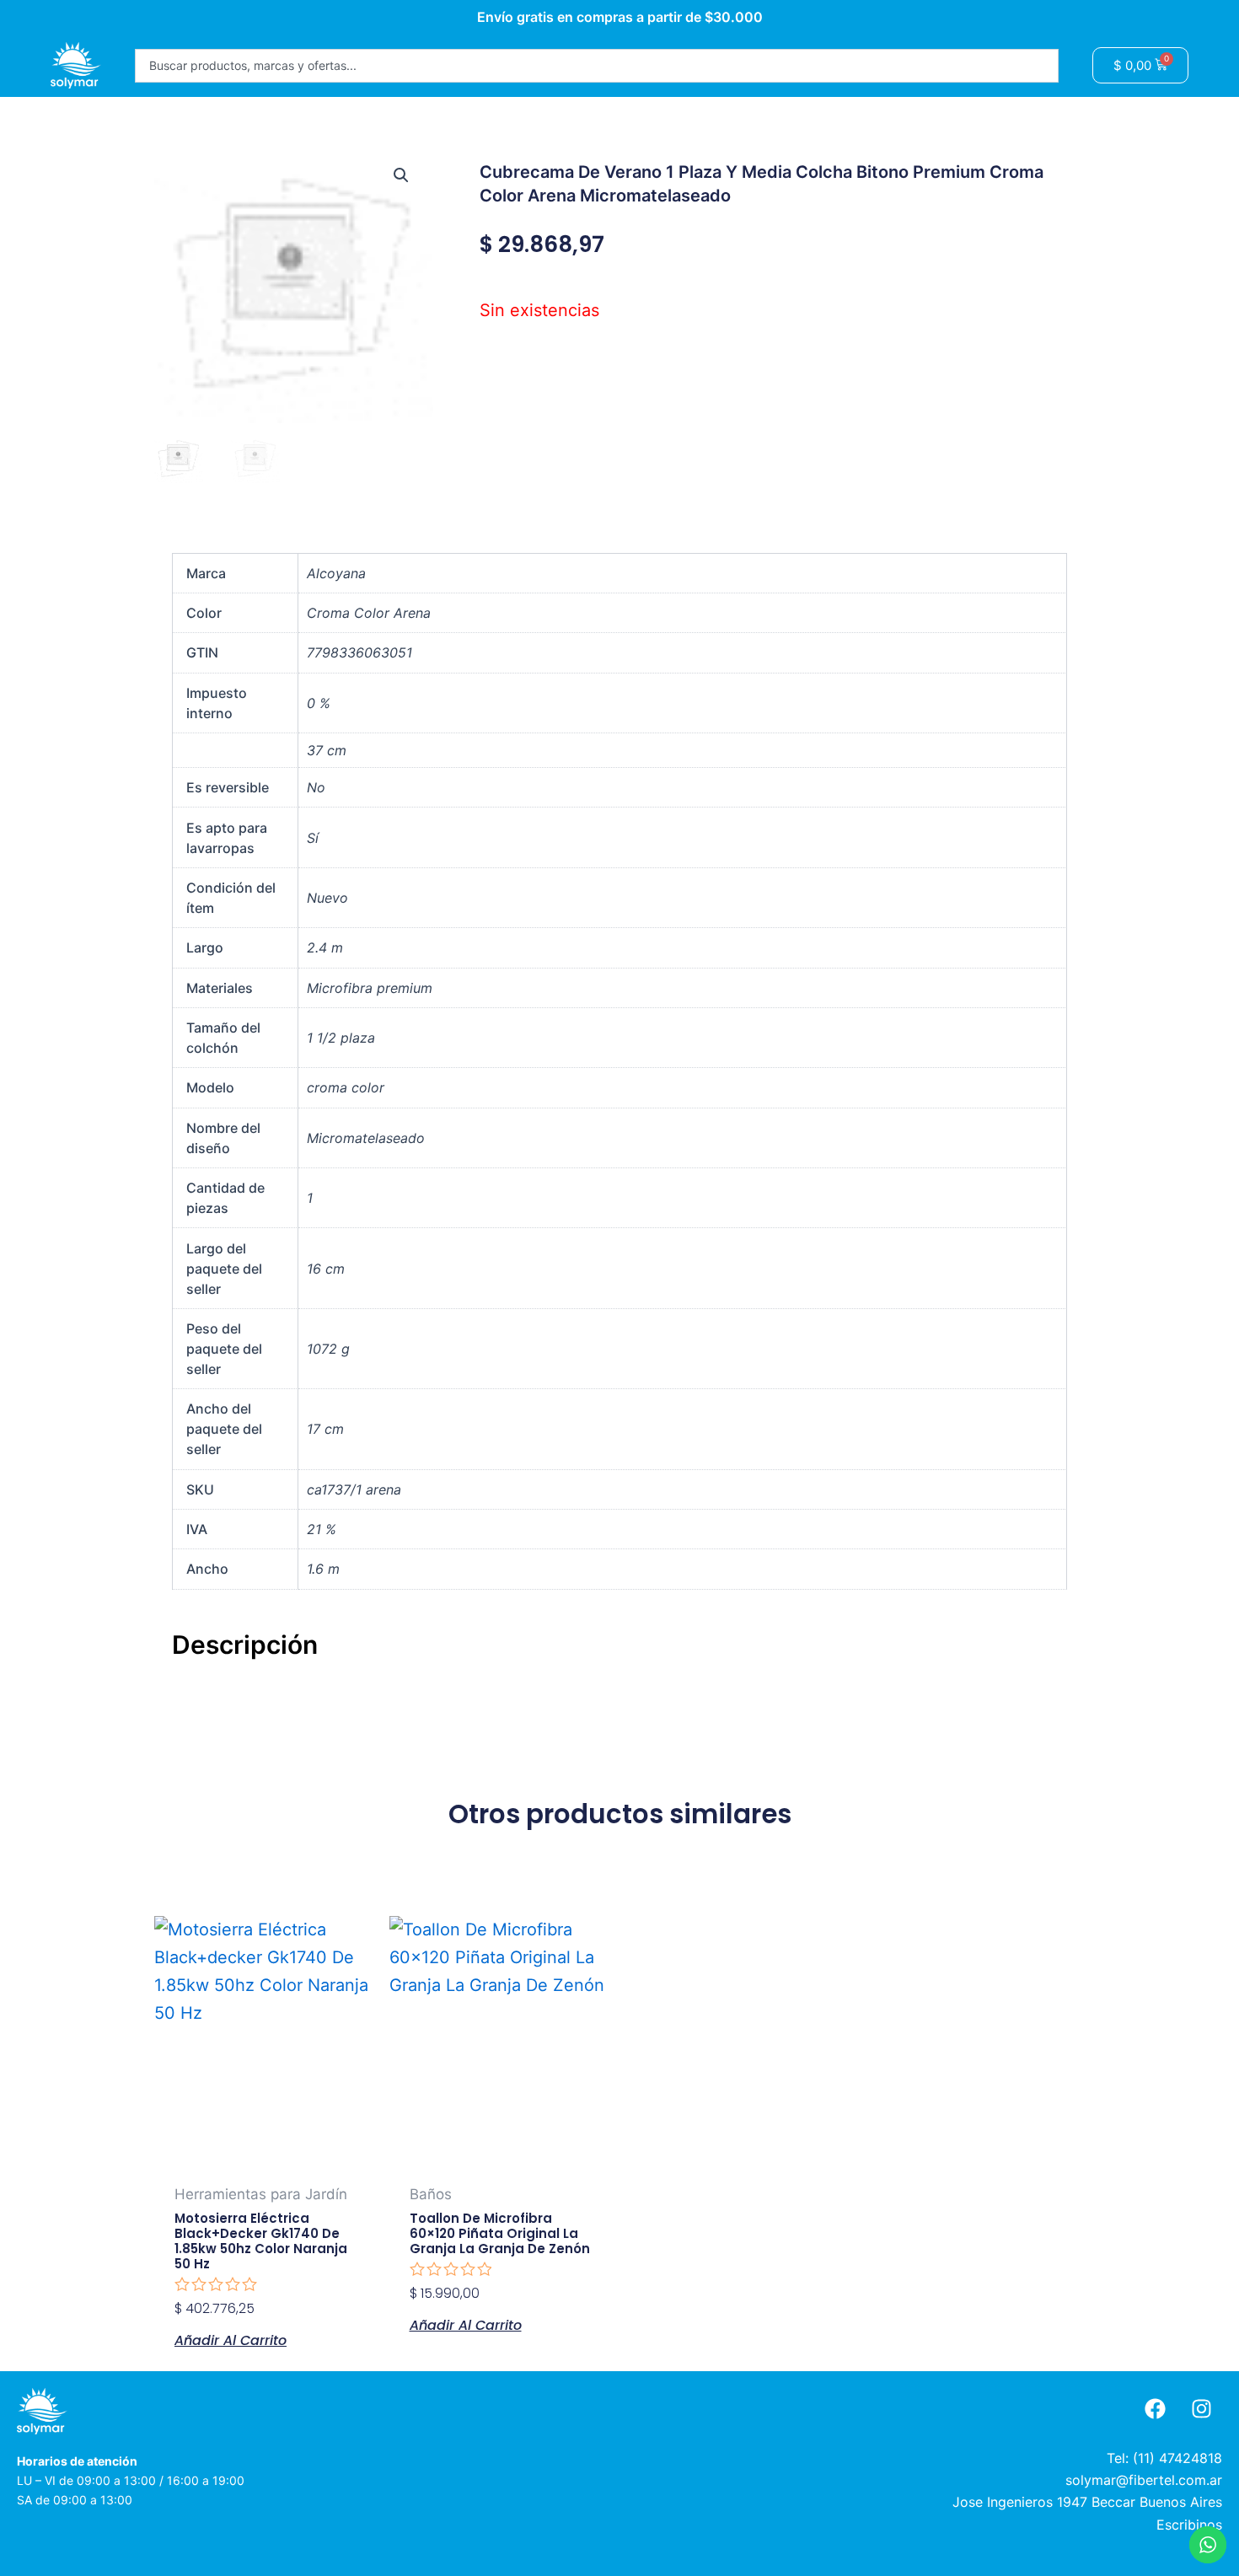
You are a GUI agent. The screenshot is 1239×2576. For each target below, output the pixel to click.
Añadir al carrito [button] (231, 2339)
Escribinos (1189, 2525)
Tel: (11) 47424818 (1164, 2458)
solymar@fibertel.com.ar (1144, 2480)
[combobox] (597, 66)
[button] (401, 175)
